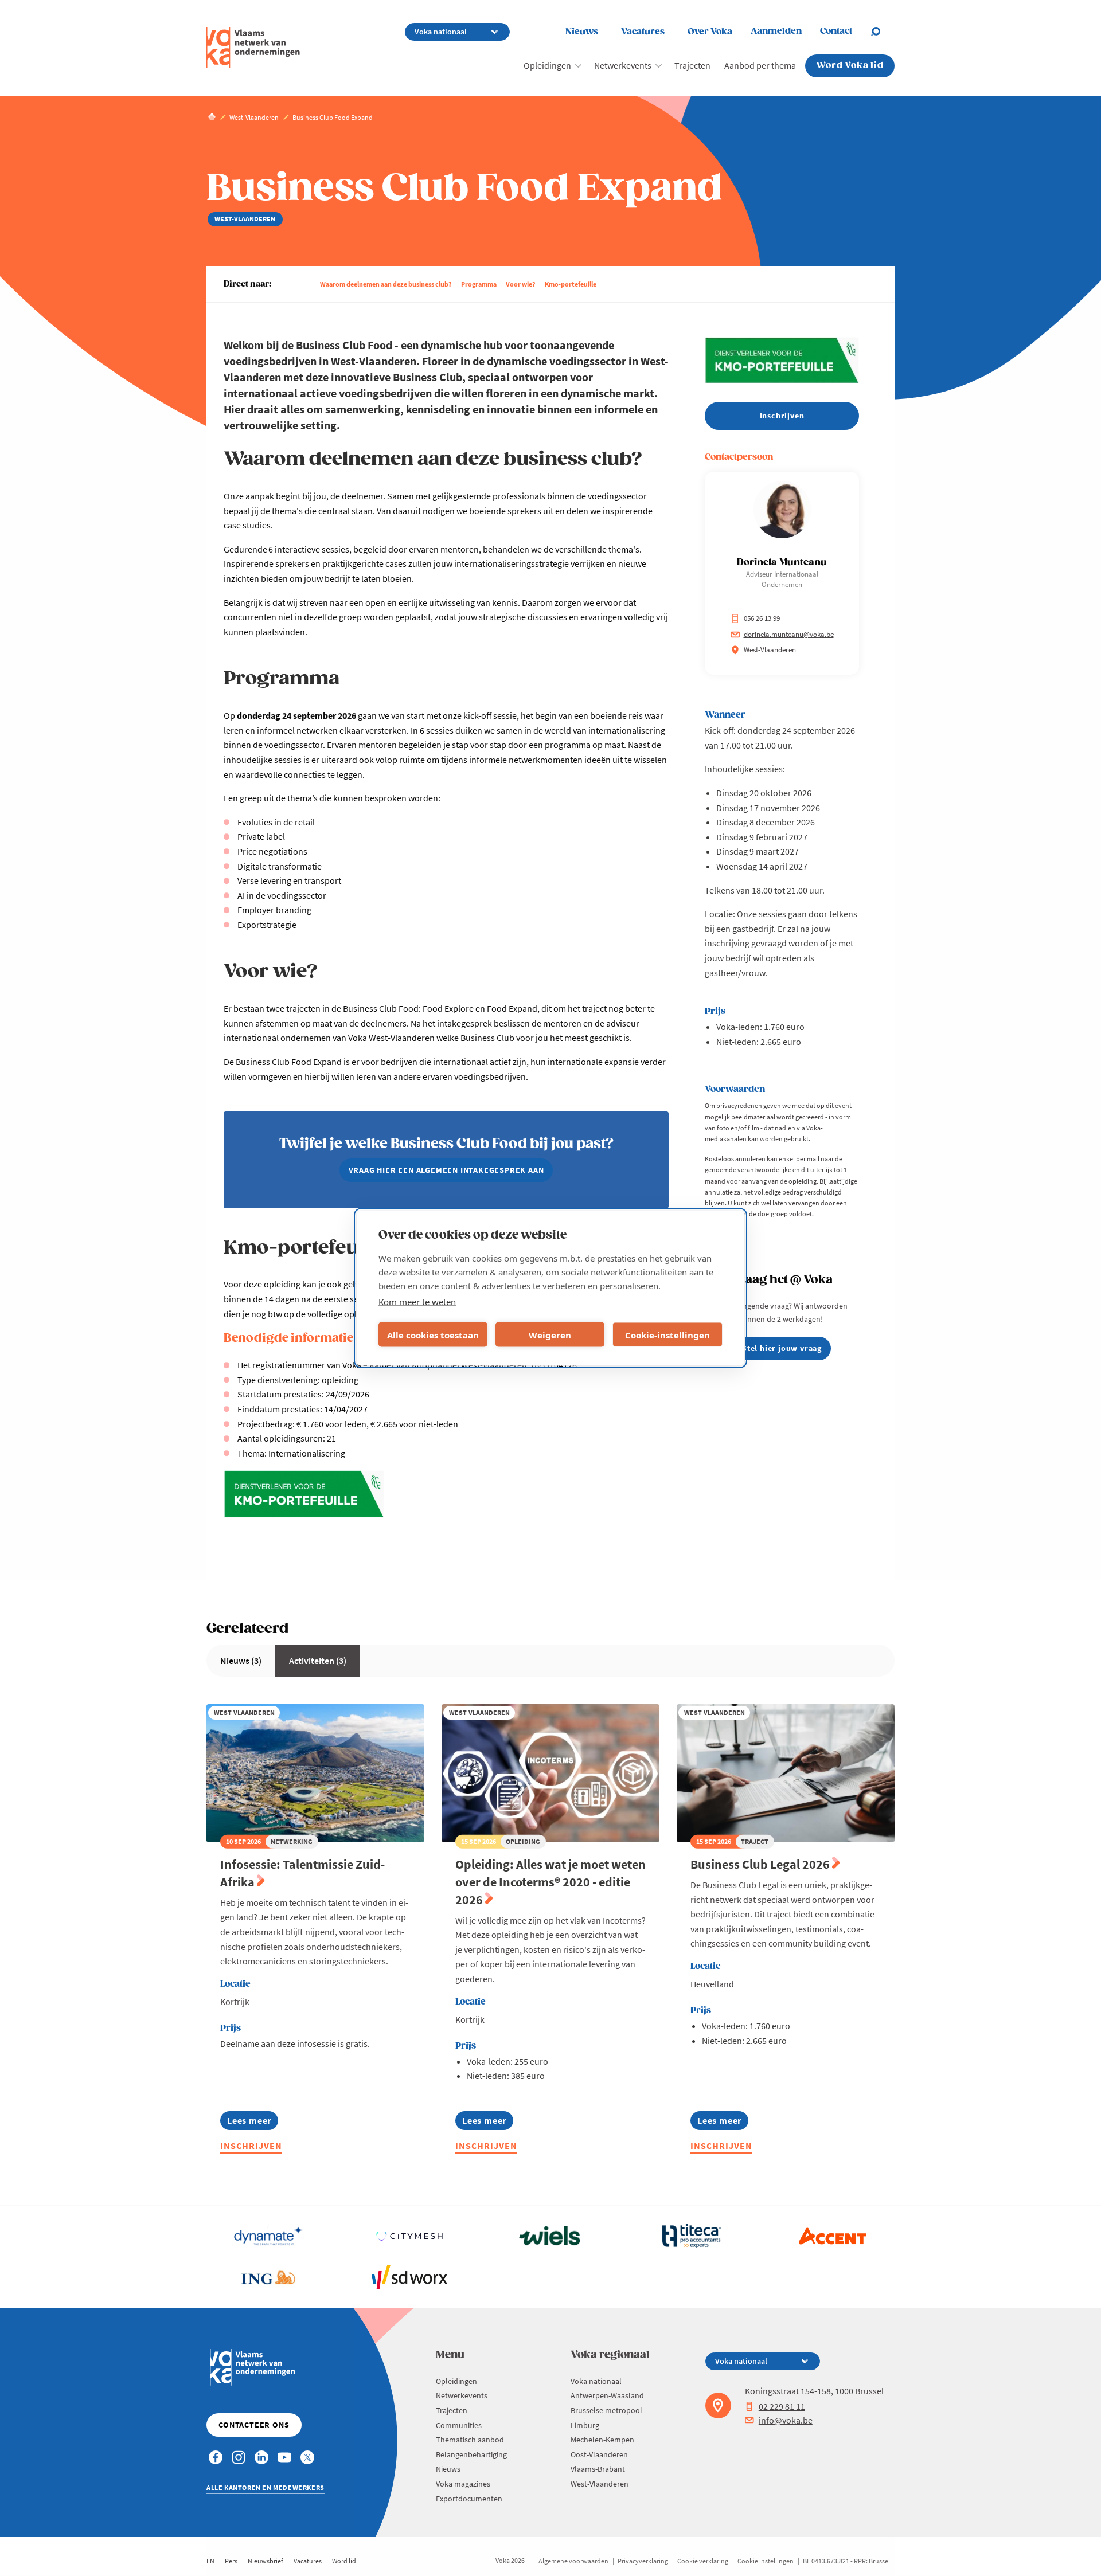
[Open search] (883, 32)
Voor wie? (521, 284)
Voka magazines (463, 2484)
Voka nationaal (596, 2381)
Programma (479, 284)
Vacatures (643, 32)
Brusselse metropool (606, 2410)
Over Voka (710, 32)
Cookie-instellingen (667, 1334)
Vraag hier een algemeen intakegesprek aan (446, 1170)
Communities (459, 2425)
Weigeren (550, 1334)
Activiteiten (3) (318, 1661)
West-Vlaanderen (600, 2484)
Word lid (344, 2561)
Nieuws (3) (241, 1661)
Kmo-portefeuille (571, 284)
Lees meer (253, 2122)
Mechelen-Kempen (602, 2440)
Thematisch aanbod (470, 2440)
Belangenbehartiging (471, 2454)
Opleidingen (547, 65)
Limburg (585, 2425)
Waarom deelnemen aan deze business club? (386, 284)
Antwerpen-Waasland (607, 2395)
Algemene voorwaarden (573, 2561)
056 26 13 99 (762, 618)
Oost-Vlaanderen (599, 2454)
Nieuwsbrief (266, 2561)
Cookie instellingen (766, 2561)
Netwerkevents (623, 65)
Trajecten (692, 65)
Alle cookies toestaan (433, 1334)
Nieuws (582, 32)
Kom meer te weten (417, 1302)
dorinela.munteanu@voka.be (789, 634)
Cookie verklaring (703, 2561)
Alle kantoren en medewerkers (266, 2487)
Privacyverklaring (643, 2561)
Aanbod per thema (760, 65)
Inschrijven (251, 2146)
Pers (231, 2561)
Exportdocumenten (469, 2499)
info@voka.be (786, 2420)
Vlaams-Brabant (598, 2469)
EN (210, 2561)
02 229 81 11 (782, 2406)
